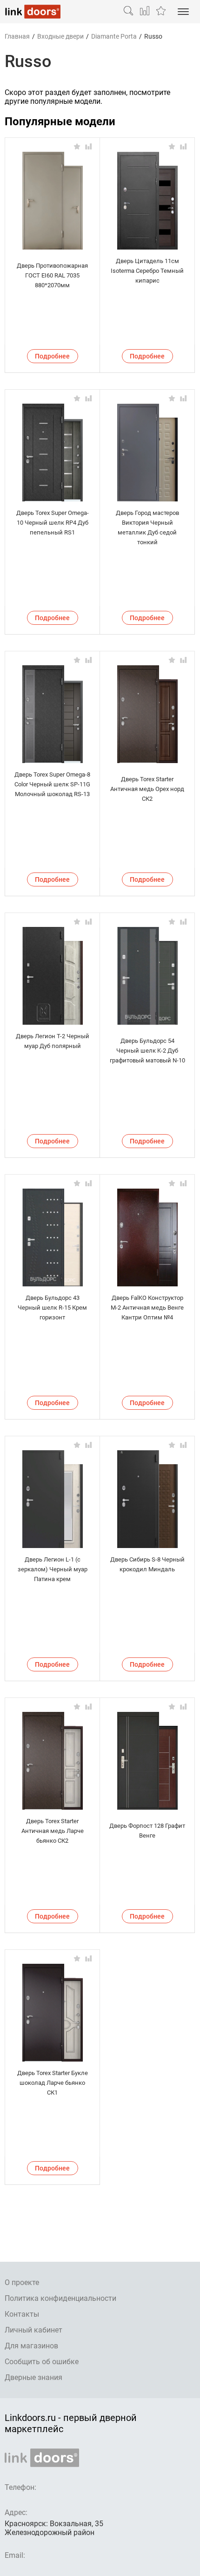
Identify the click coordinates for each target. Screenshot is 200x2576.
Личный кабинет (33, 2330)
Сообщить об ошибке (42, 2362)
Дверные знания (33, 2377)
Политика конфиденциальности (60, 2298)
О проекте (22, 2282)
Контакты (22, 2314)
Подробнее (52, 356)
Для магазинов (31, 2346)
